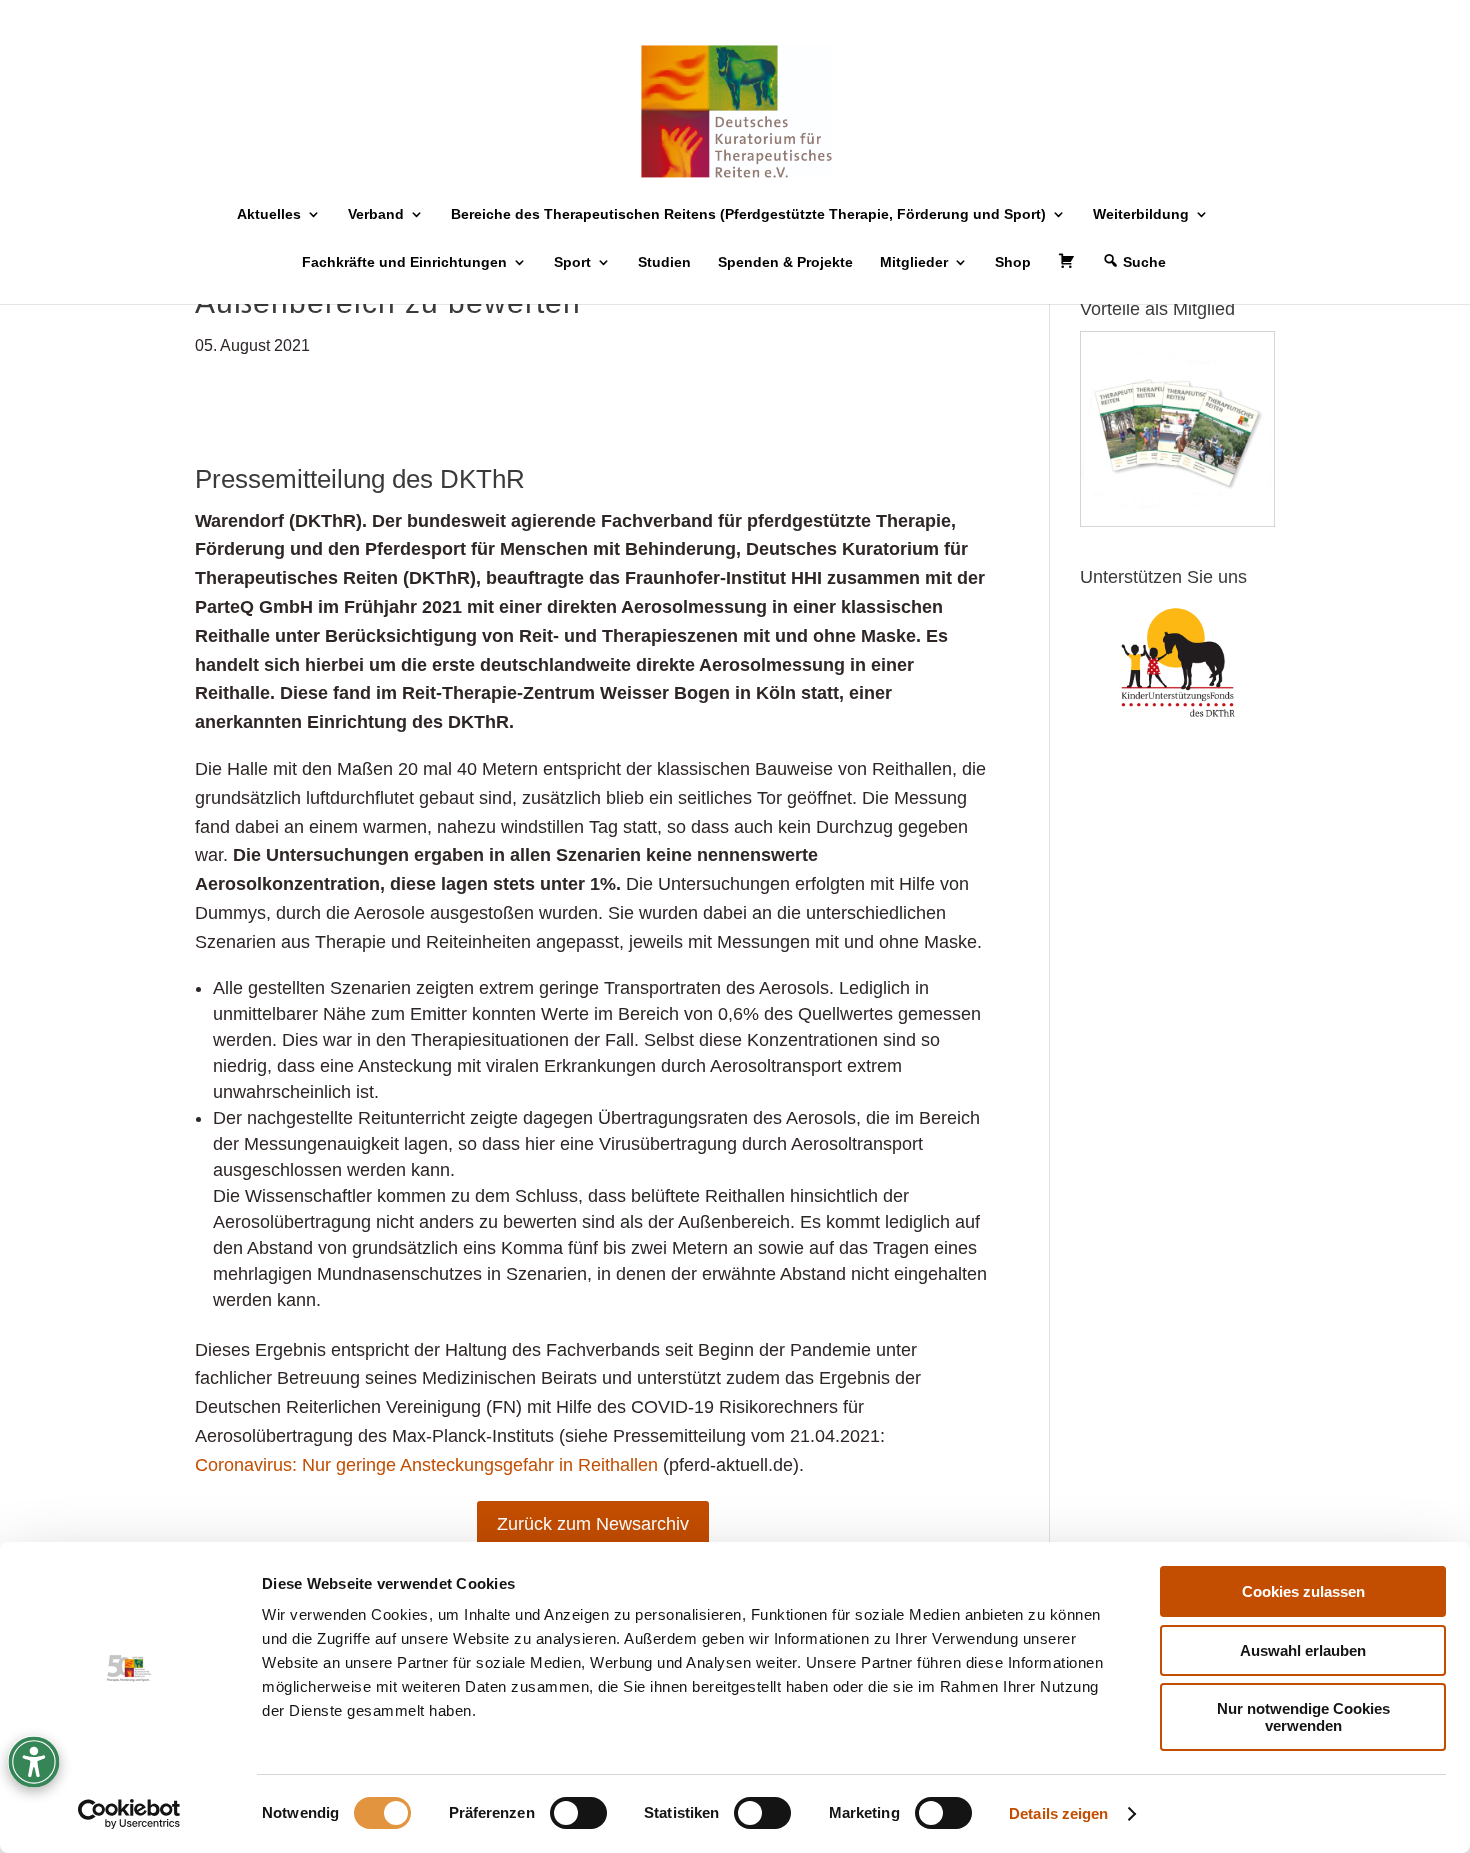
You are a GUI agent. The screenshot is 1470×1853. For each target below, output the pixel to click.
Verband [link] (376, 214)
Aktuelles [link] (269, 214)
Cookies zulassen (1303, 1591)
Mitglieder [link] (914, 262)
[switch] (578, 1813)
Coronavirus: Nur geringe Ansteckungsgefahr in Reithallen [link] (426, 1465)
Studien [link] (664, 262)
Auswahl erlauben (1303, 1650)
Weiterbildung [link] (1141, 214)
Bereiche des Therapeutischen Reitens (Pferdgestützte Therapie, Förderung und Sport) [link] (748, 214)
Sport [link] (572, 262)
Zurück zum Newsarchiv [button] (593, 1524)
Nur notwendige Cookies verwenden (1303, 1717)
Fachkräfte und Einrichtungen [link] (404, 262)
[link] (129, 1814)
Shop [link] (1013, 262)
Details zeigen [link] (1058, 1813)
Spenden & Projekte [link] (785, 262)
